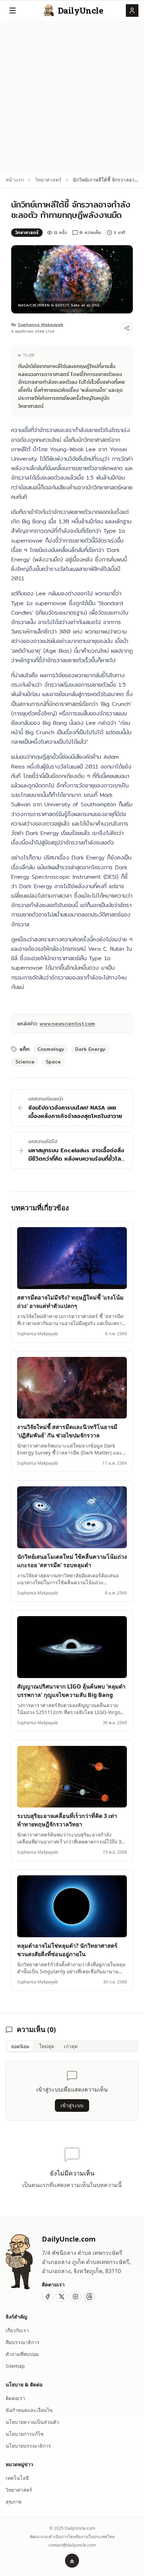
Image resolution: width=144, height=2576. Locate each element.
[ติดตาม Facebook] (48, 2297)
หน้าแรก (15, 180)
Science (25, 1062)
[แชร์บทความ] (127, 328)
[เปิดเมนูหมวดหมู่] (13, 10)
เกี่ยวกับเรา (17, 2330)
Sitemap (15, 2366)
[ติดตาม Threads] (89, 2297)
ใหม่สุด (47, 2046)
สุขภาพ (13, 2502)
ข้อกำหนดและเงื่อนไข (29, 2410)
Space (53, 1062)
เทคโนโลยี (17, 2478)
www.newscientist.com (67, 1024)
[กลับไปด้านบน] (72, 2561)
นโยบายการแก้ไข (25, 2434)
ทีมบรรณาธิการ (23, 2342)
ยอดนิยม (20, 2046)
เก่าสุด (71, 2046)
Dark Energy (90, 1049)
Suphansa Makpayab (41, 324)
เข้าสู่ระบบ (72, 2105)
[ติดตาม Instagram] (75, 2297)
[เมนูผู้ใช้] (132, 10)
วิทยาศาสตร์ (48, 180)
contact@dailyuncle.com (72, 2545)
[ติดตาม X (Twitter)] (62, 2297)
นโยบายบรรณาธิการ (28, 2446)
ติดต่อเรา (15, 2398)
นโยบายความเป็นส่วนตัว (32, 2422)
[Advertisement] (72, 97)
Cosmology (51, 1049)
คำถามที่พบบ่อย (22, 2354)
